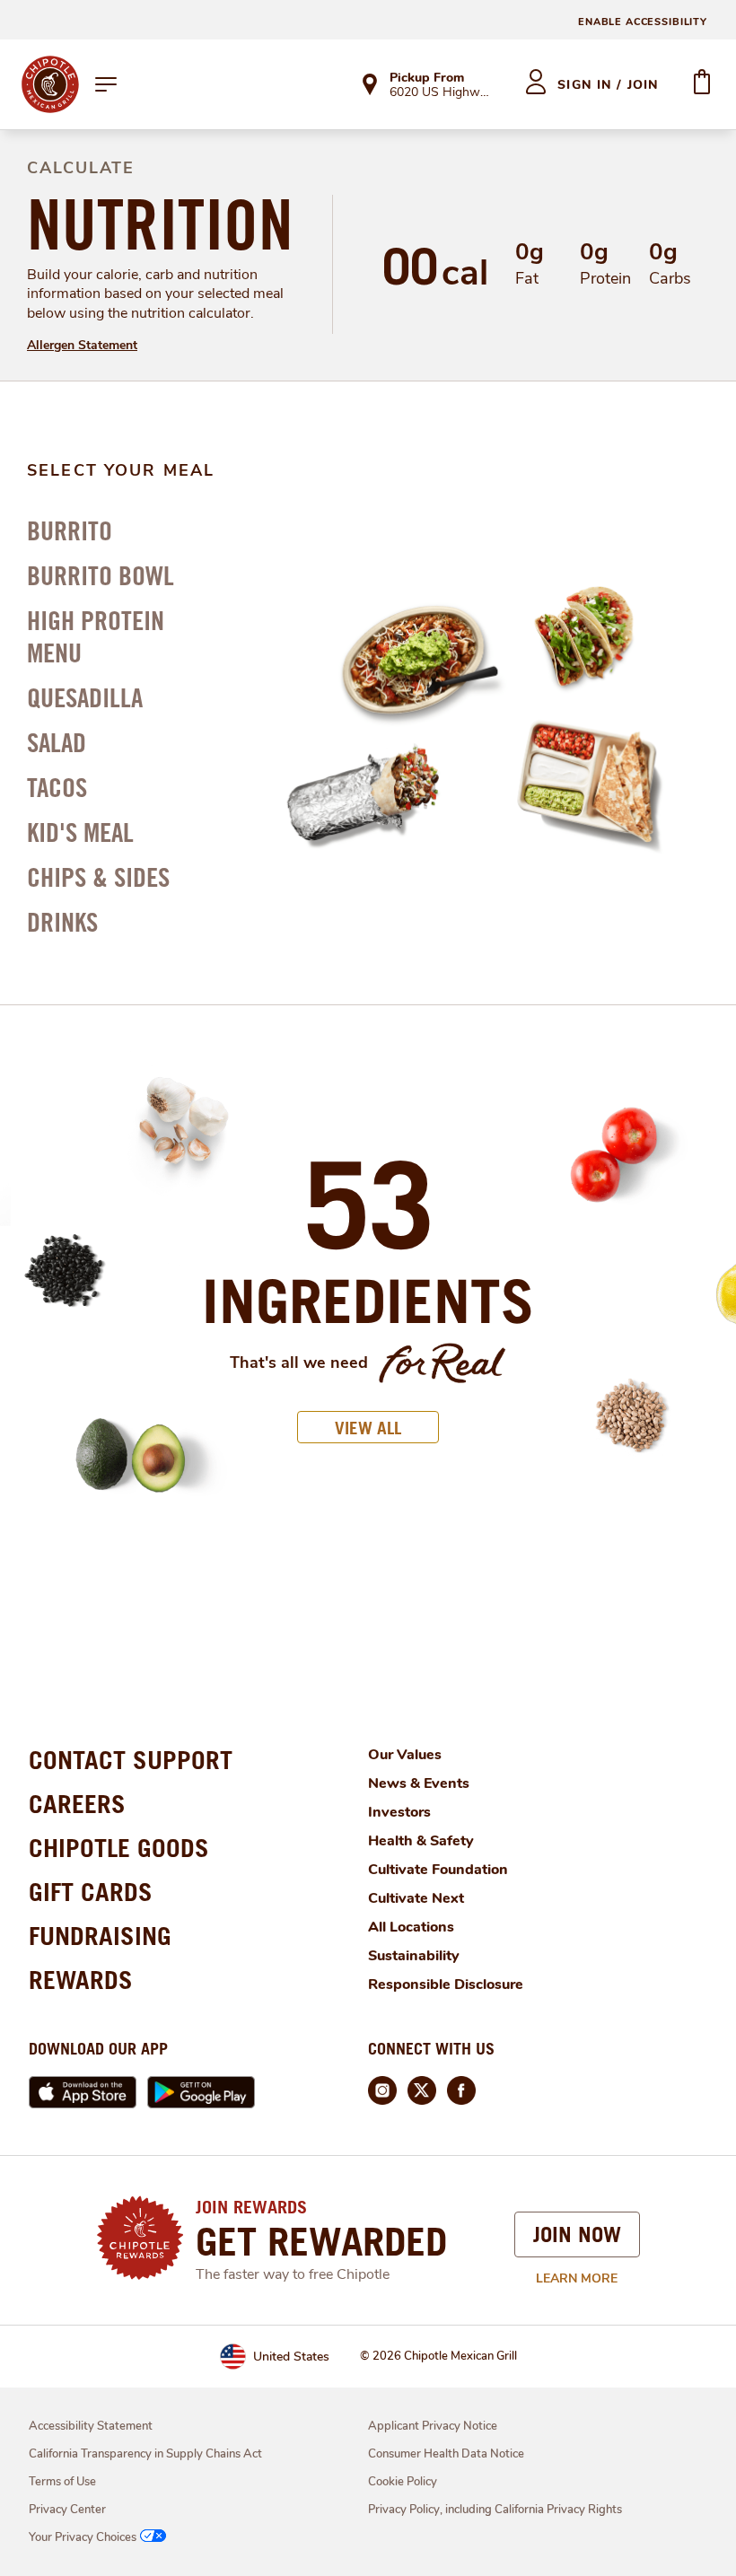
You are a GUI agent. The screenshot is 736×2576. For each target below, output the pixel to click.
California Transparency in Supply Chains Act (145, 2454)
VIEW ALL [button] (368, 1428)
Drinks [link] (62, 922)
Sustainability (414, 1956)
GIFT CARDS (91, 1892)
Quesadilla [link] (85, 697)
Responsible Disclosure (446, 1985)
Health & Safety (421, 1841)
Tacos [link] (57, 787)
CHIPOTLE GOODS (119, 1848)
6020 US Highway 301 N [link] (441, 93)
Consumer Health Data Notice (446, 2454)
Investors (399, 1812)
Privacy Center (67, 2510)
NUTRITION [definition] (160, 224)
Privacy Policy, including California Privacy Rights (495, 2510)
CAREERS (77, 1804)
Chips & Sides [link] (98, 877)
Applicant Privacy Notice (433, 2426)
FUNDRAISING (100, 1936)
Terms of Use (62, 2482)
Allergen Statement (82, 345)
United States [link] (291, 2357)
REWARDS (81, 1980)
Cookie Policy (403, 2482)
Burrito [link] (70, 530)
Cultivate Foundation (438, 1870)
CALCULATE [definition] (81, 168)
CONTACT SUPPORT (131, 1760)
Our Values (405, 1755)
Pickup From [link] (427, 78)
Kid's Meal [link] (80, 832)
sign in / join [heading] (608, 85)
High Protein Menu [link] (96, 636)
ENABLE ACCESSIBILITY (643, 22)
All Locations (411, 1927)
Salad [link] (57, 742)
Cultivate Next (416, 1898)
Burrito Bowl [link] (101, 575)
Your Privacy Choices (83, 2537)
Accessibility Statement (91, 2426)
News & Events (419, 1783)
